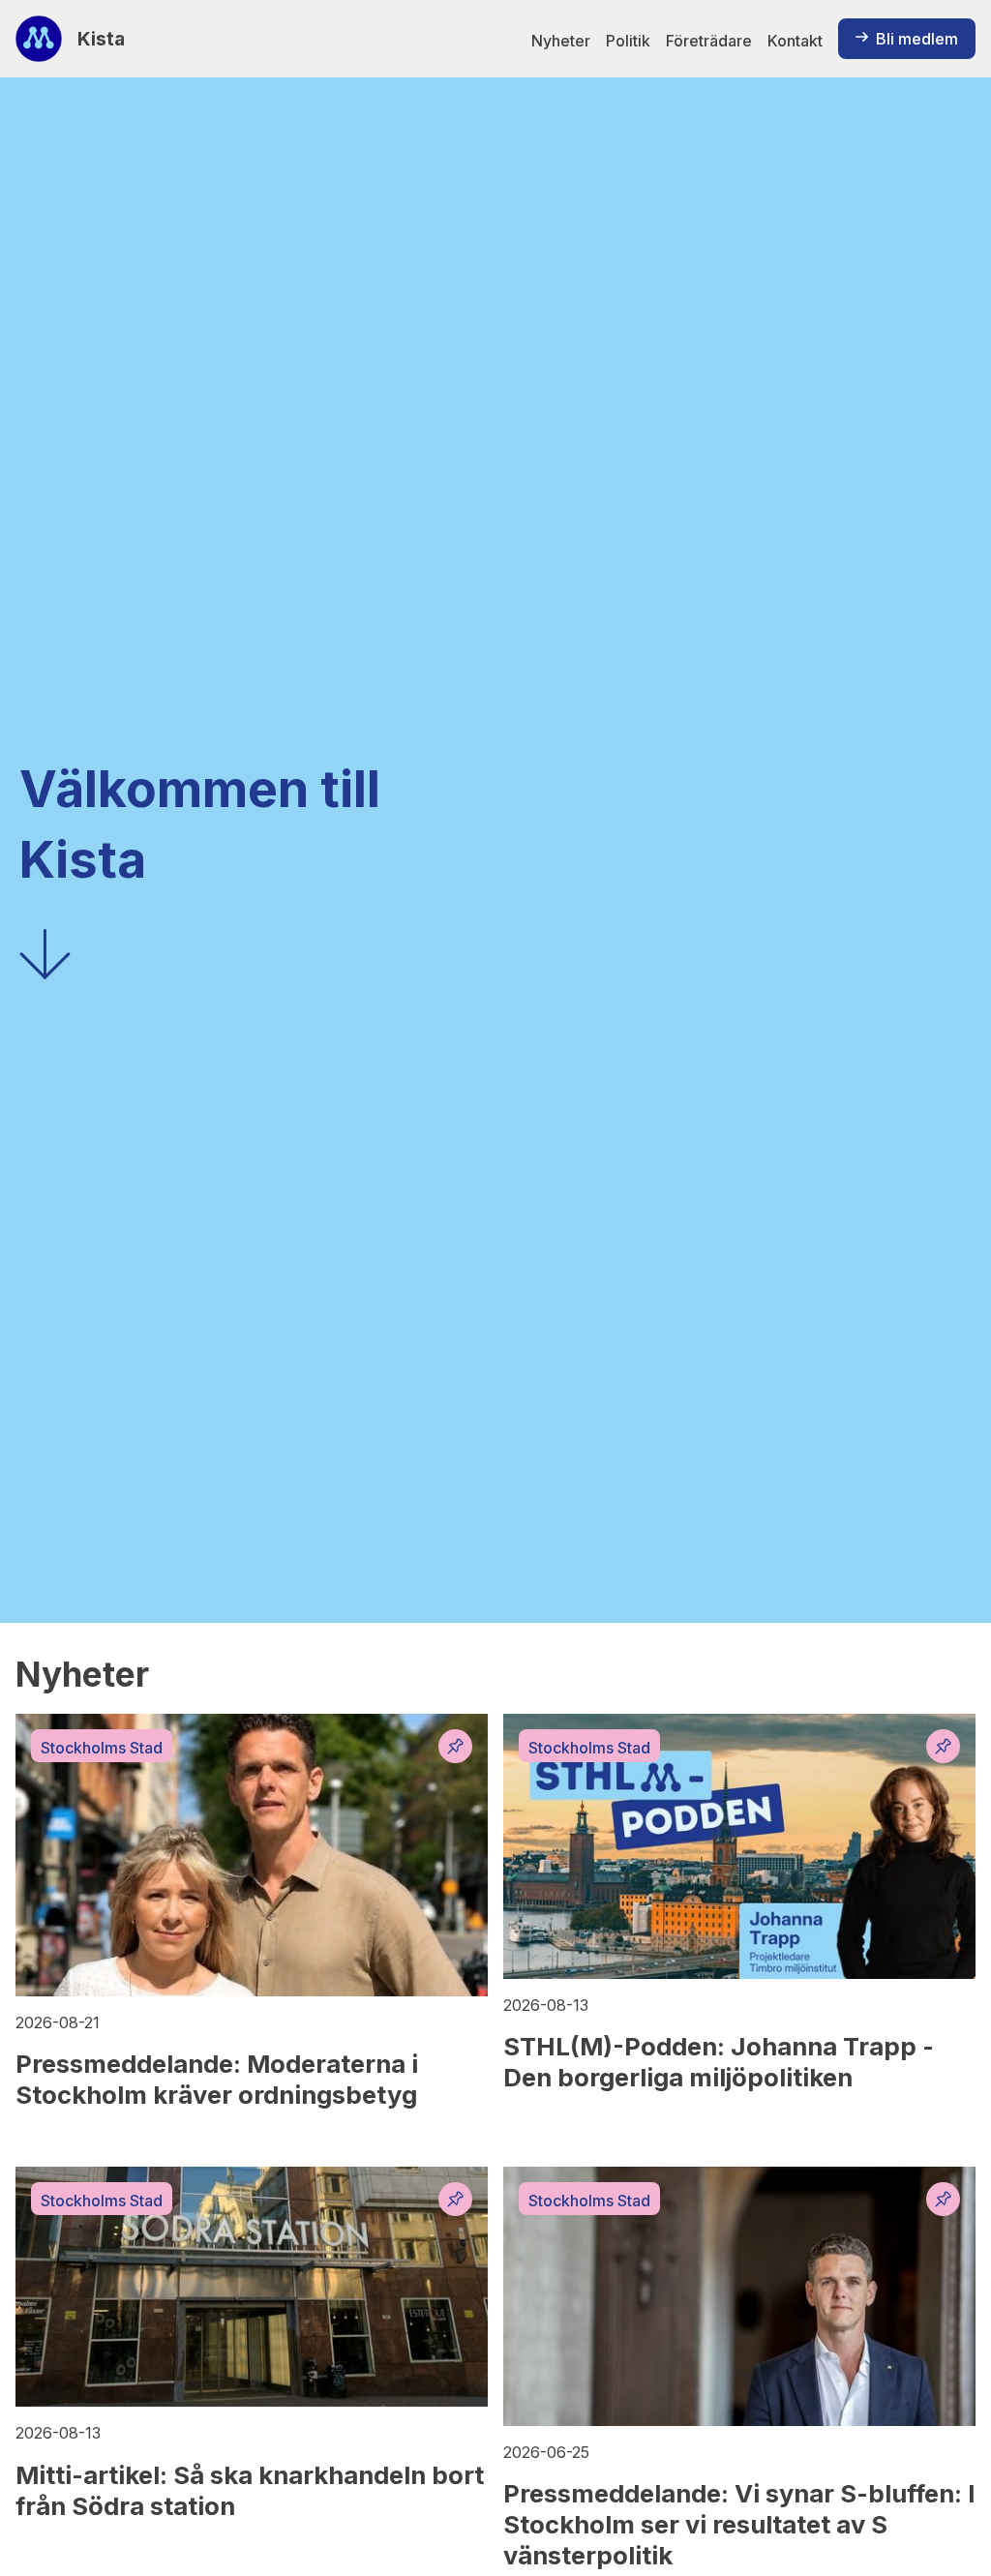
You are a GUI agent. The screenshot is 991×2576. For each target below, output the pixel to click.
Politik (628, 41)
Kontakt (795, 41)
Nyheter (561, 41)
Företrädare (709, 41)
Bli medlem (917, 39)
